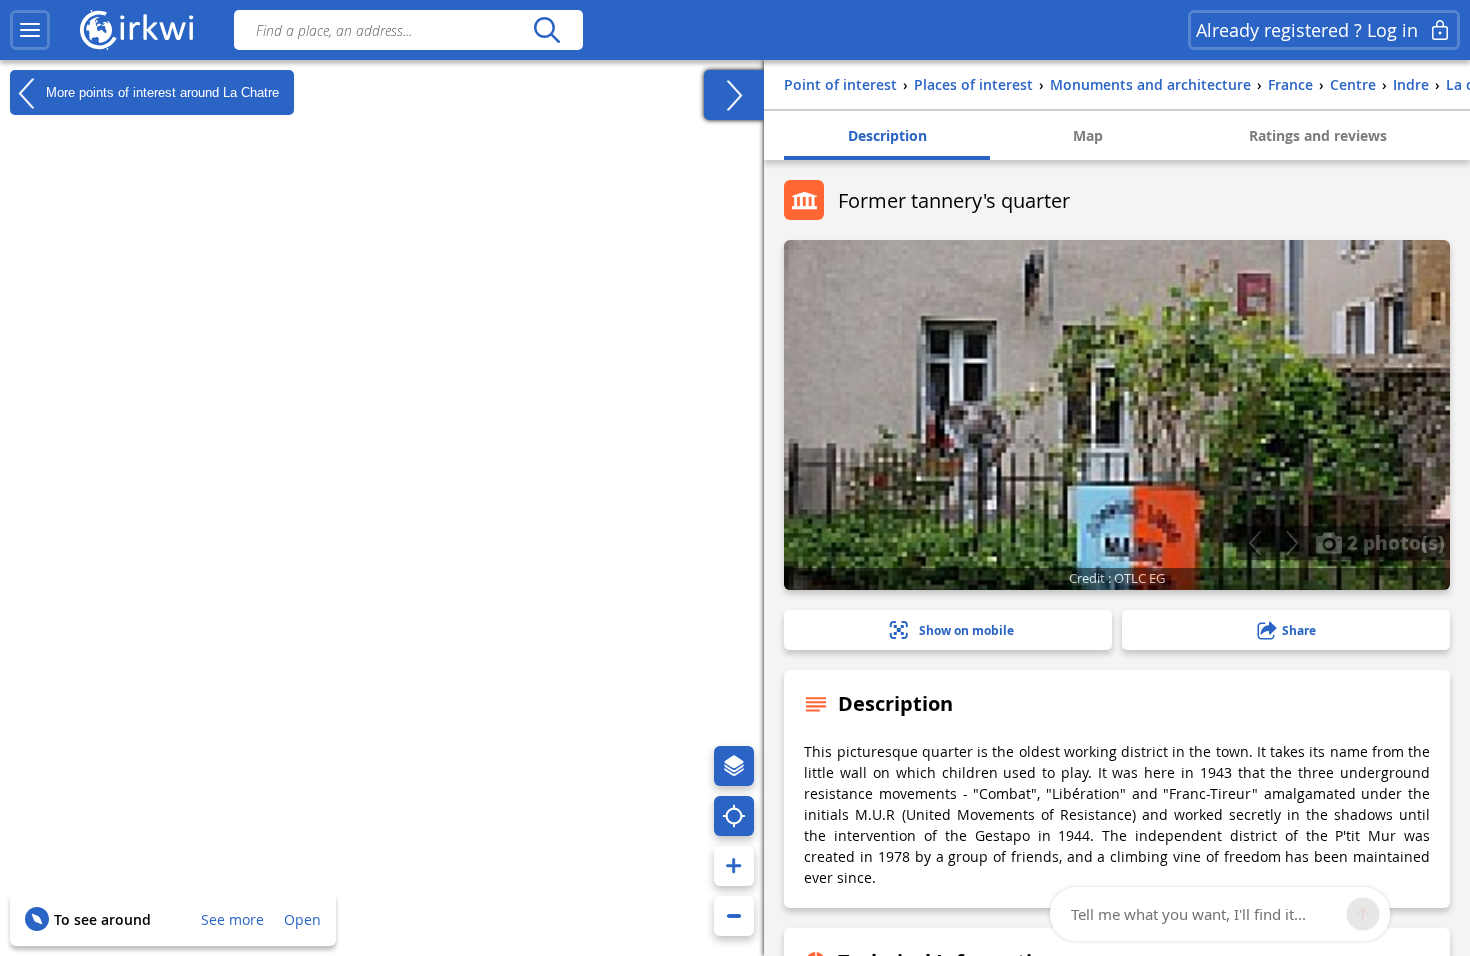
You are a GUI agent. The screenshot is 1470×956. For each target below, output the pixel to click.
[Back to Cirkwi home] (137, 30)
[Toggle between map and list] (734, 95)
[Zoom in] (734, 866)
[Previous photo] (1254, 543)
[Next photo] (1291, 543)
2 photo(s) (1393, 542)
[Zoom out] (734, 916)
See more (232, 919)
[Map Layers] (734, 766)
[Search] (546, 30)
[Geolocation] (734, 816)
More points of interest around (160, 91)
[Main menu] (30, 30)
